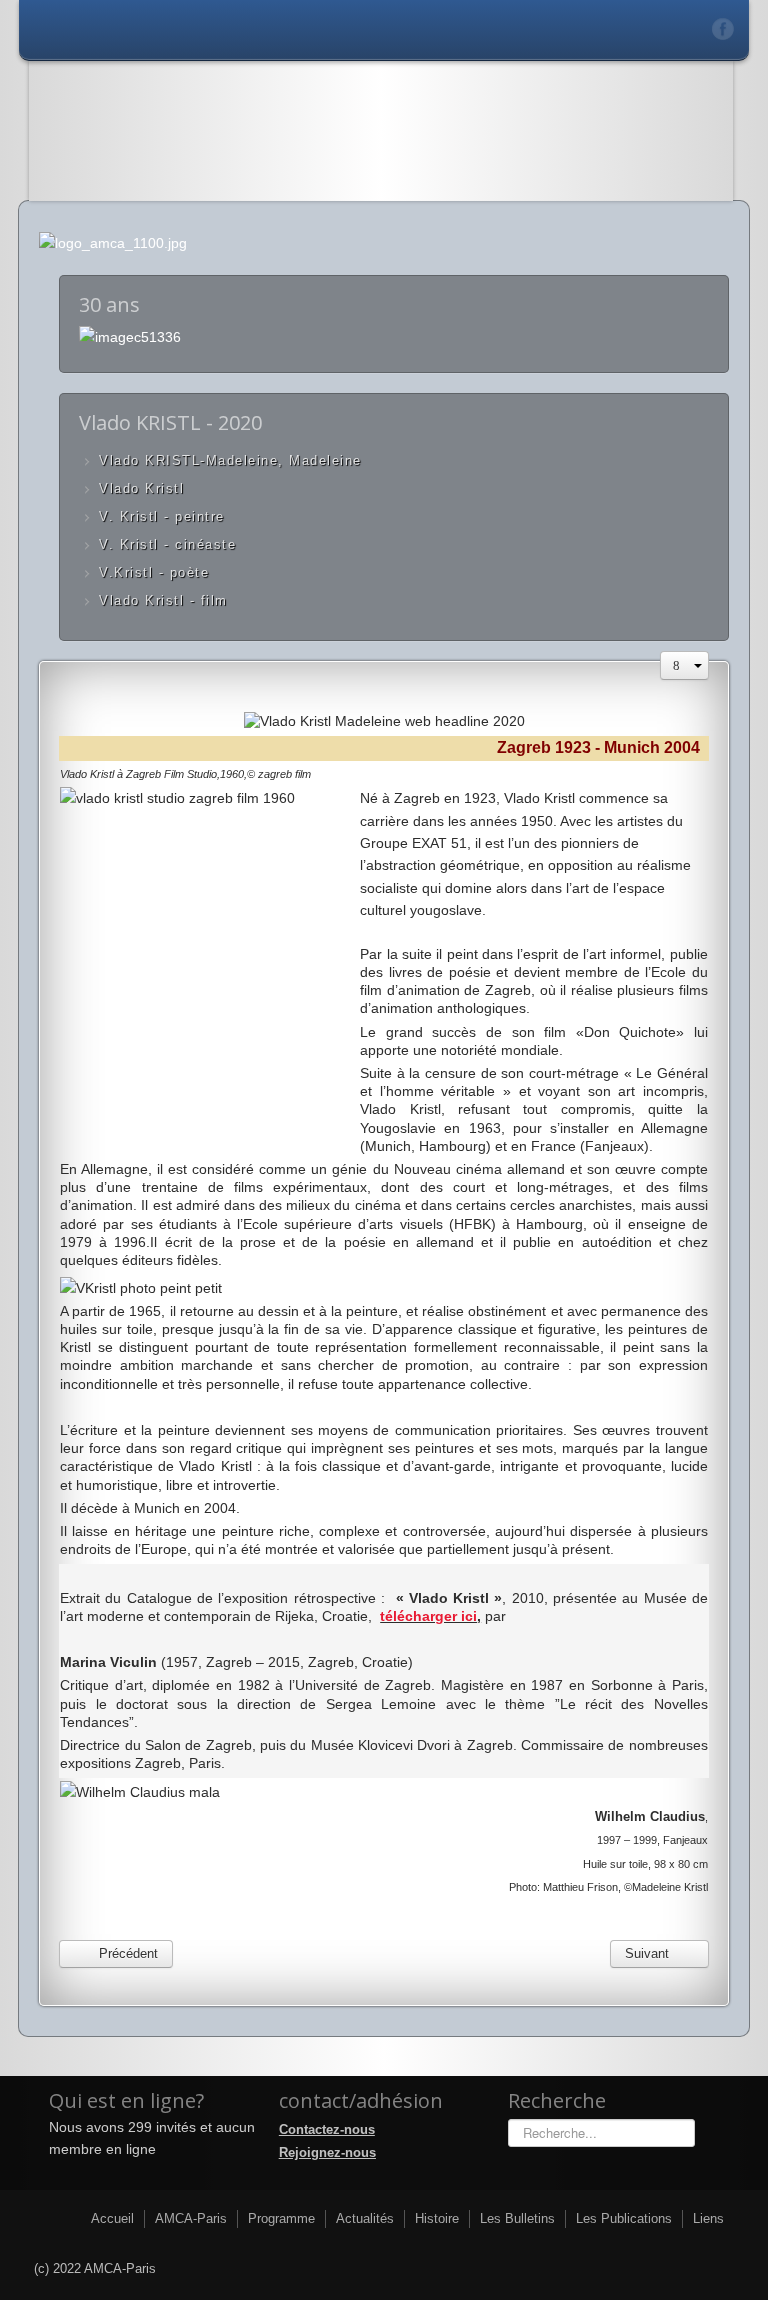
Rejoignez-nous (327, 2152)
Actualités (365, 2218)
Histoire (437, 2218)
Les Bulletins (517, 2218)
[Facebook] (723, 28)
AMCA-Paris (191, 2218)
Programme (281, 2218)
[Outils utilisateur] (684, 665)
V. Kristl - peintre (162, 516)
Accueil (112, 2218)
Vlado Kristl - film (163, 600)
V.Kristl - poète (154, 572)
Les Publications (624, 2218)
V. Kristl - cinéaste (167, 544)
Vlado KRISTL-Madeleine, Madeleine (230, 460)
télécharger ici (428, 1616)
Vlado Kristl (141, 488)
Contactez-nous (327, 2129)
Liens (708, 2218)
